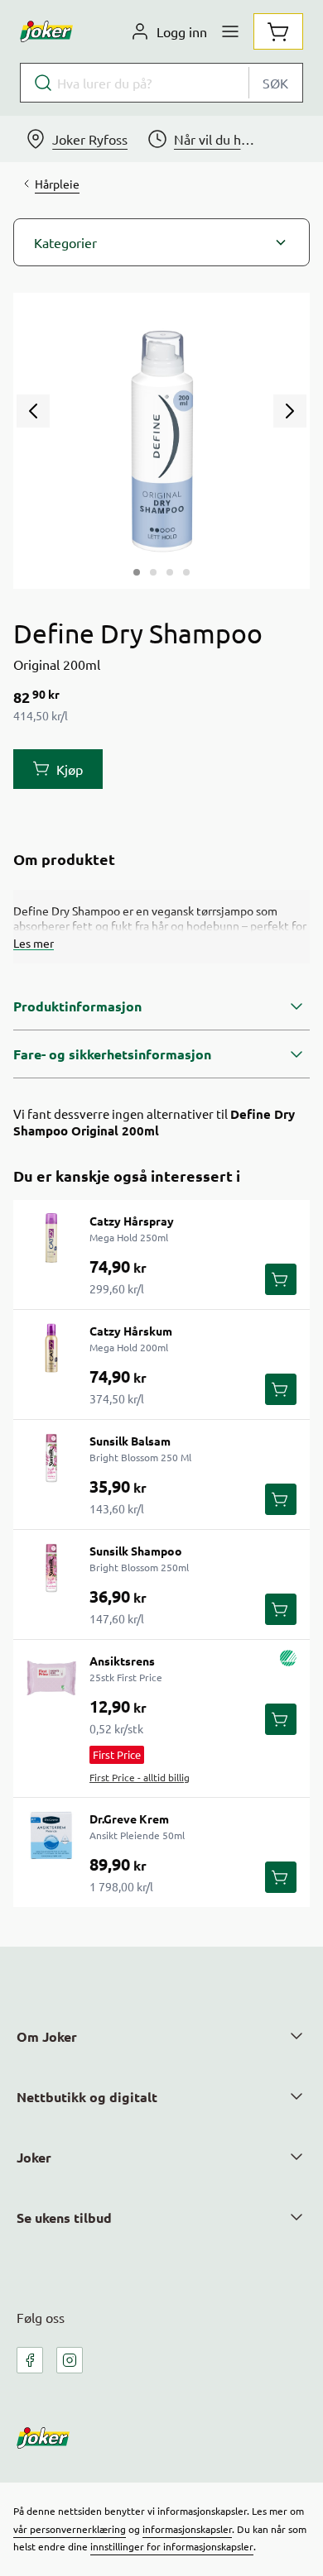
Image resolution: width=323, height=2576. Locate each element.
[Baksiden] (170, 572)
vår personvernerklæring (70, 2529)
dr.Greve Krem (129, 1818)
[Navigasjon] (230, 31)
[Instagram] (70, 2360)
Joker (34, 2157)
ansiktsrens (122, 1661)
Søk (275, 83)
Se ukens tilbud (64, 2218)
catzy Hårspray (132, 1221)
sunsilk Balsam (130, 1441)
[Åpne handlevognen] (278, 31)
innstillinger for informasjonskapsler (172, 2546)
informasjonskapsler (187, 2529)
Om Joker (47, 2036)
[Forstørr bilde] (161, 441)
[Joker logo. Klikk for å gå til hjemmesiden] (46, 31)
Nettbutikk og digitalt (87, 2097)
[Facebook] (30, 2360)
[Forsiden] (153, 572)
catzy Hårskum (131, 1331)
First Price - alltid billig (140, 1777)
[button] (161, 242)
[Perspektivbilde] (186, 572)
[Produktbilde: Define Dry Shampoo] (137, 572)
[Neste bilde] (290, 411)
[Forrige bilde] (33, 411)
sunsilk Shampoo (136, 1551)
